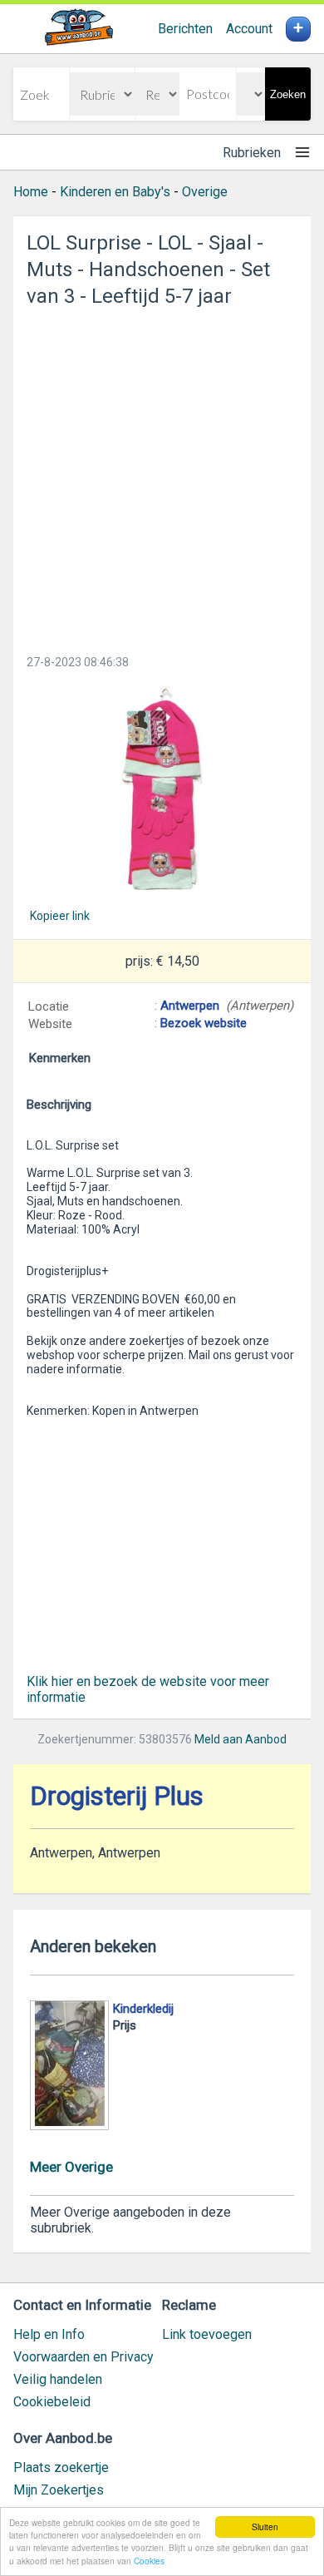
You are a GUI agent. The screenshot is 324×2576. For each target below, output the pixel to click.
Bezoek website (204, 1023)
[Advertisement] (162, 476)
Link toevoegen (207, 2334)
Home (31, 192)
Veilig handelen (58, 2379)
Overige (205, 192)
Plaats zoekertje (61, 2467)
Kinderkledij (143, 2009)
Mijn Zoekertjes (59, 2490)
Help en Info (49, 2334)
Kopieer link (60, 916)
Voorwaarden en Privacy (83, 2357)
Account (249, 29)
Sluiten (265, 2527)
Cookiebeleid (52, 2402)
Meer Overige (71, 2167)
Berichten (185, 29)
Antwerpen (190, 1006)
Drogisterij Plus (117, 1796)
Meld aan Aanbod (241, 1739)
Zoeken (288, 94)
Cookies (149, 2561)
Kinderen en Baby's (115, 192)
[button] (162, 788)
